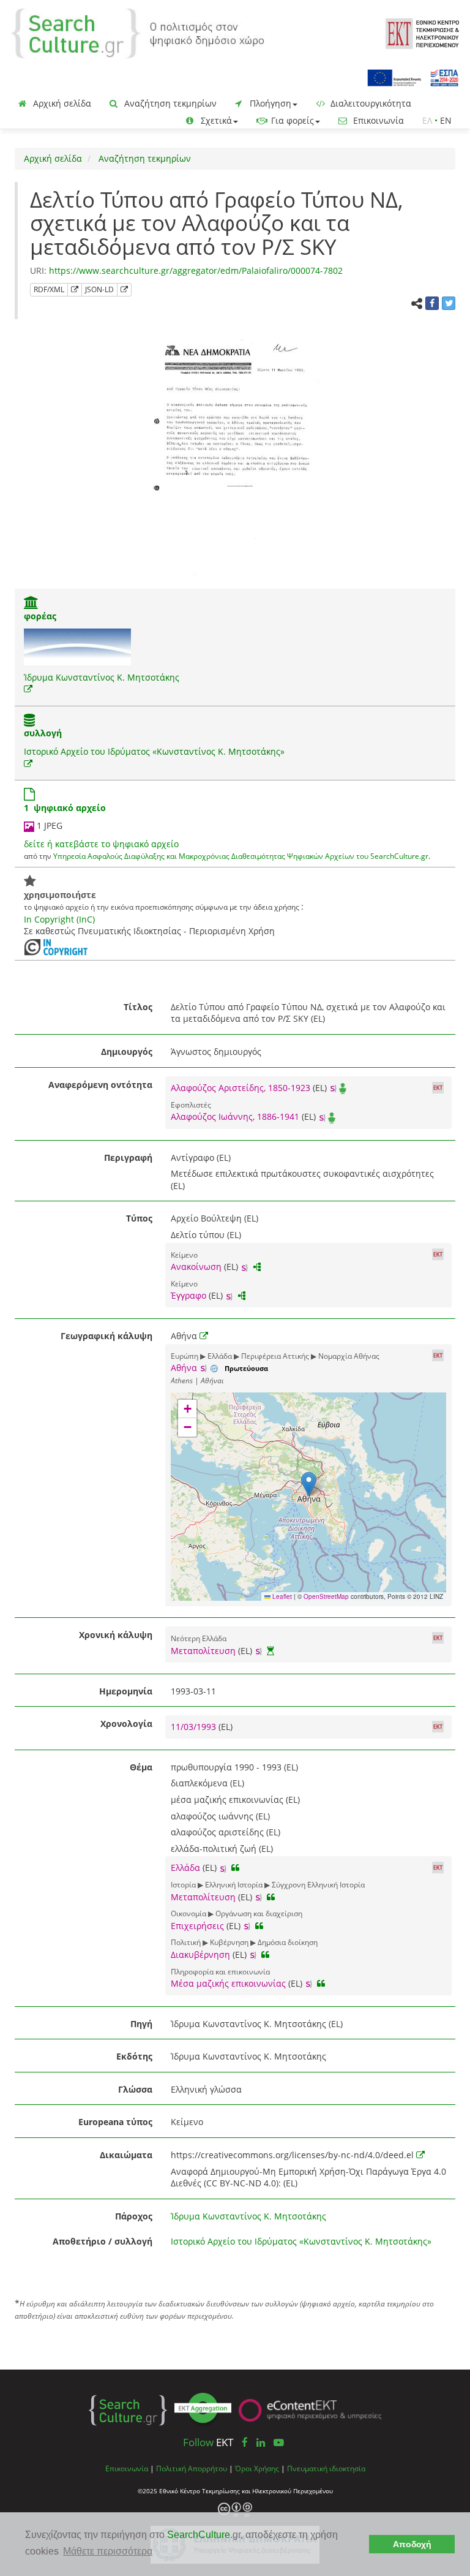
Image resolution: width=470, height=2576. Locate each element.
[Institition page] (31, 604)
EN (446, 120)
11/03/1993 (195, 1727)
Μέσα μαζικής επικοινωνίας (228, 1983)
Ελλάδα (185, 1868)
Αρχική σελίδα (61, 103)
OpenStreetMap (326, 1596)
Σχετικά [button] (215, 120)
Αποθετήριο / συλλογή (103, 2241)
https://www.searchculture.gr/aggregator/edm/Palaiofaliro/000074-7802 (196, 270)
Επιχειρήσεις (197, 1926)
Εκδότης (134, 2056)
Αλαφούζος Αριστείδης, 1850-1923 (241, 1088)
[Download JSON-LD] (124, 290)
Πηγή (141, 2024)
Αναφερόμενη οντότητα (100, 1085)
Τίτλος (138, 1007)
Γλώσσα (135, 2089)
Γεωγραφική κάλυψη (106, 1336)
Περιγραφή (128, 1158)
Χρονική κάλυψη (116, 1635)
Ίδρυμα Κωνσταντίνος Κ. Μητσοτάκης (102, 677)
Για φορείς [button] (291, 120)
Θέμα (141, 1767)
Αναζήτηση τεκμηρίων (169, 103)
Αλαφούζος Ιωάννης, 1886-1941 (235, 1116)
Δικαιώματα (126, 2155)
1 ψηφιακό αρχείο (65, 808)
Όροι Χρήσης (257, 2468)
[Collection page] (29, 721)
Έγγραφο (188, 1295)
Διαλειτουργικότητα (370, 103)
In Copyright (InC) (59, 919)
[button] (309, 1484)
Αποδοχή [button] (412, 2544)
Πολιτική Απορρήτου (192, 2468)
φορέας (40, 616)
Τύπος (139, 1218)
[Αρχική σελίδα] (138, 32)
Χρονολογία (126, 1724)
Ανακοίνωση (196, 1267)
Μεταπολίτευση (203, 1651)
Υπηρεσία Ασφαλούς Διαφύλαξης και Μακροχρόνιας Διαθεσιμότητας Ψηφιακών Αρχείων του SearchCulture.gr (241, 856)
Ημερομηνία (126, 1691)
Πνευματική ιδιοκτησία (326, 2468)
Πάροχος (134, 2216)
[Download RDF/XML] (75, 290)
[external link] (28, 689)
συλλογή (43, 733)
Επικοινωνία (377, 120)
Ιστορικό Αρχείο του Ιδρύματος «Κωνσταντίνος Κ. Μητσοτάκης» (154, 751)
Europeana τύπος (115, 2122)
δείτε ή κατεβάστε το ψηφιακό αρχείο (101, 844)
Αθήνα (184, 1368)
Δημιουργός (127, 1052)
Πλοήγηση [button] (269, 103)
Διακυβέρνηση (200, 1955)
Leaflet (281, 1596)
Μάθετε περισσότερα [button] (108, 2551)
